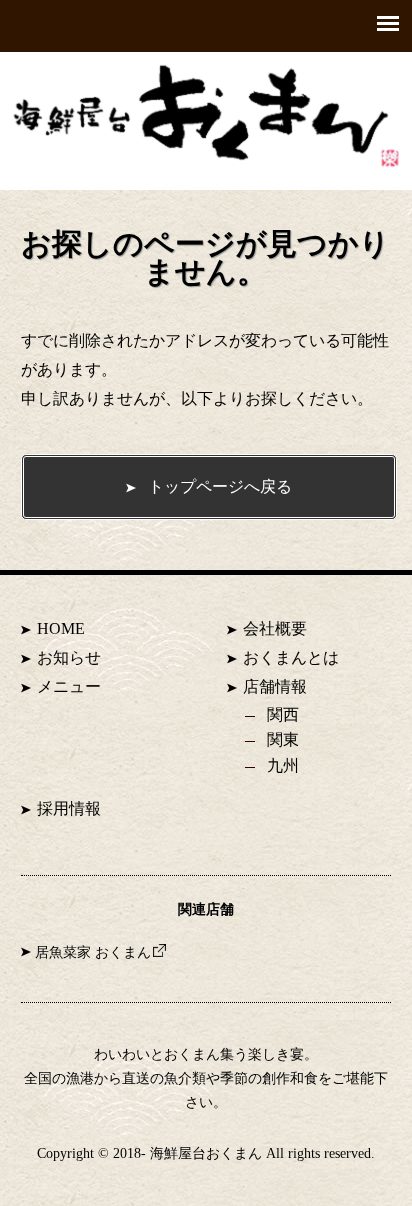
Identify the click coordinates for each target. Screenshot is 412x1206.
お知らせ (69, 657)
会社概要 (275, 628)
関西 (283, 714)
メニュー (69, 686)
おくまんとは (291, 657)
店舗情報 (275, 686)
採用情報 (69, 808)
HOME (61, 628)
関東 (283, 739)
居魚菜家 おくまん (93, 952)
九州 (283, 765)
